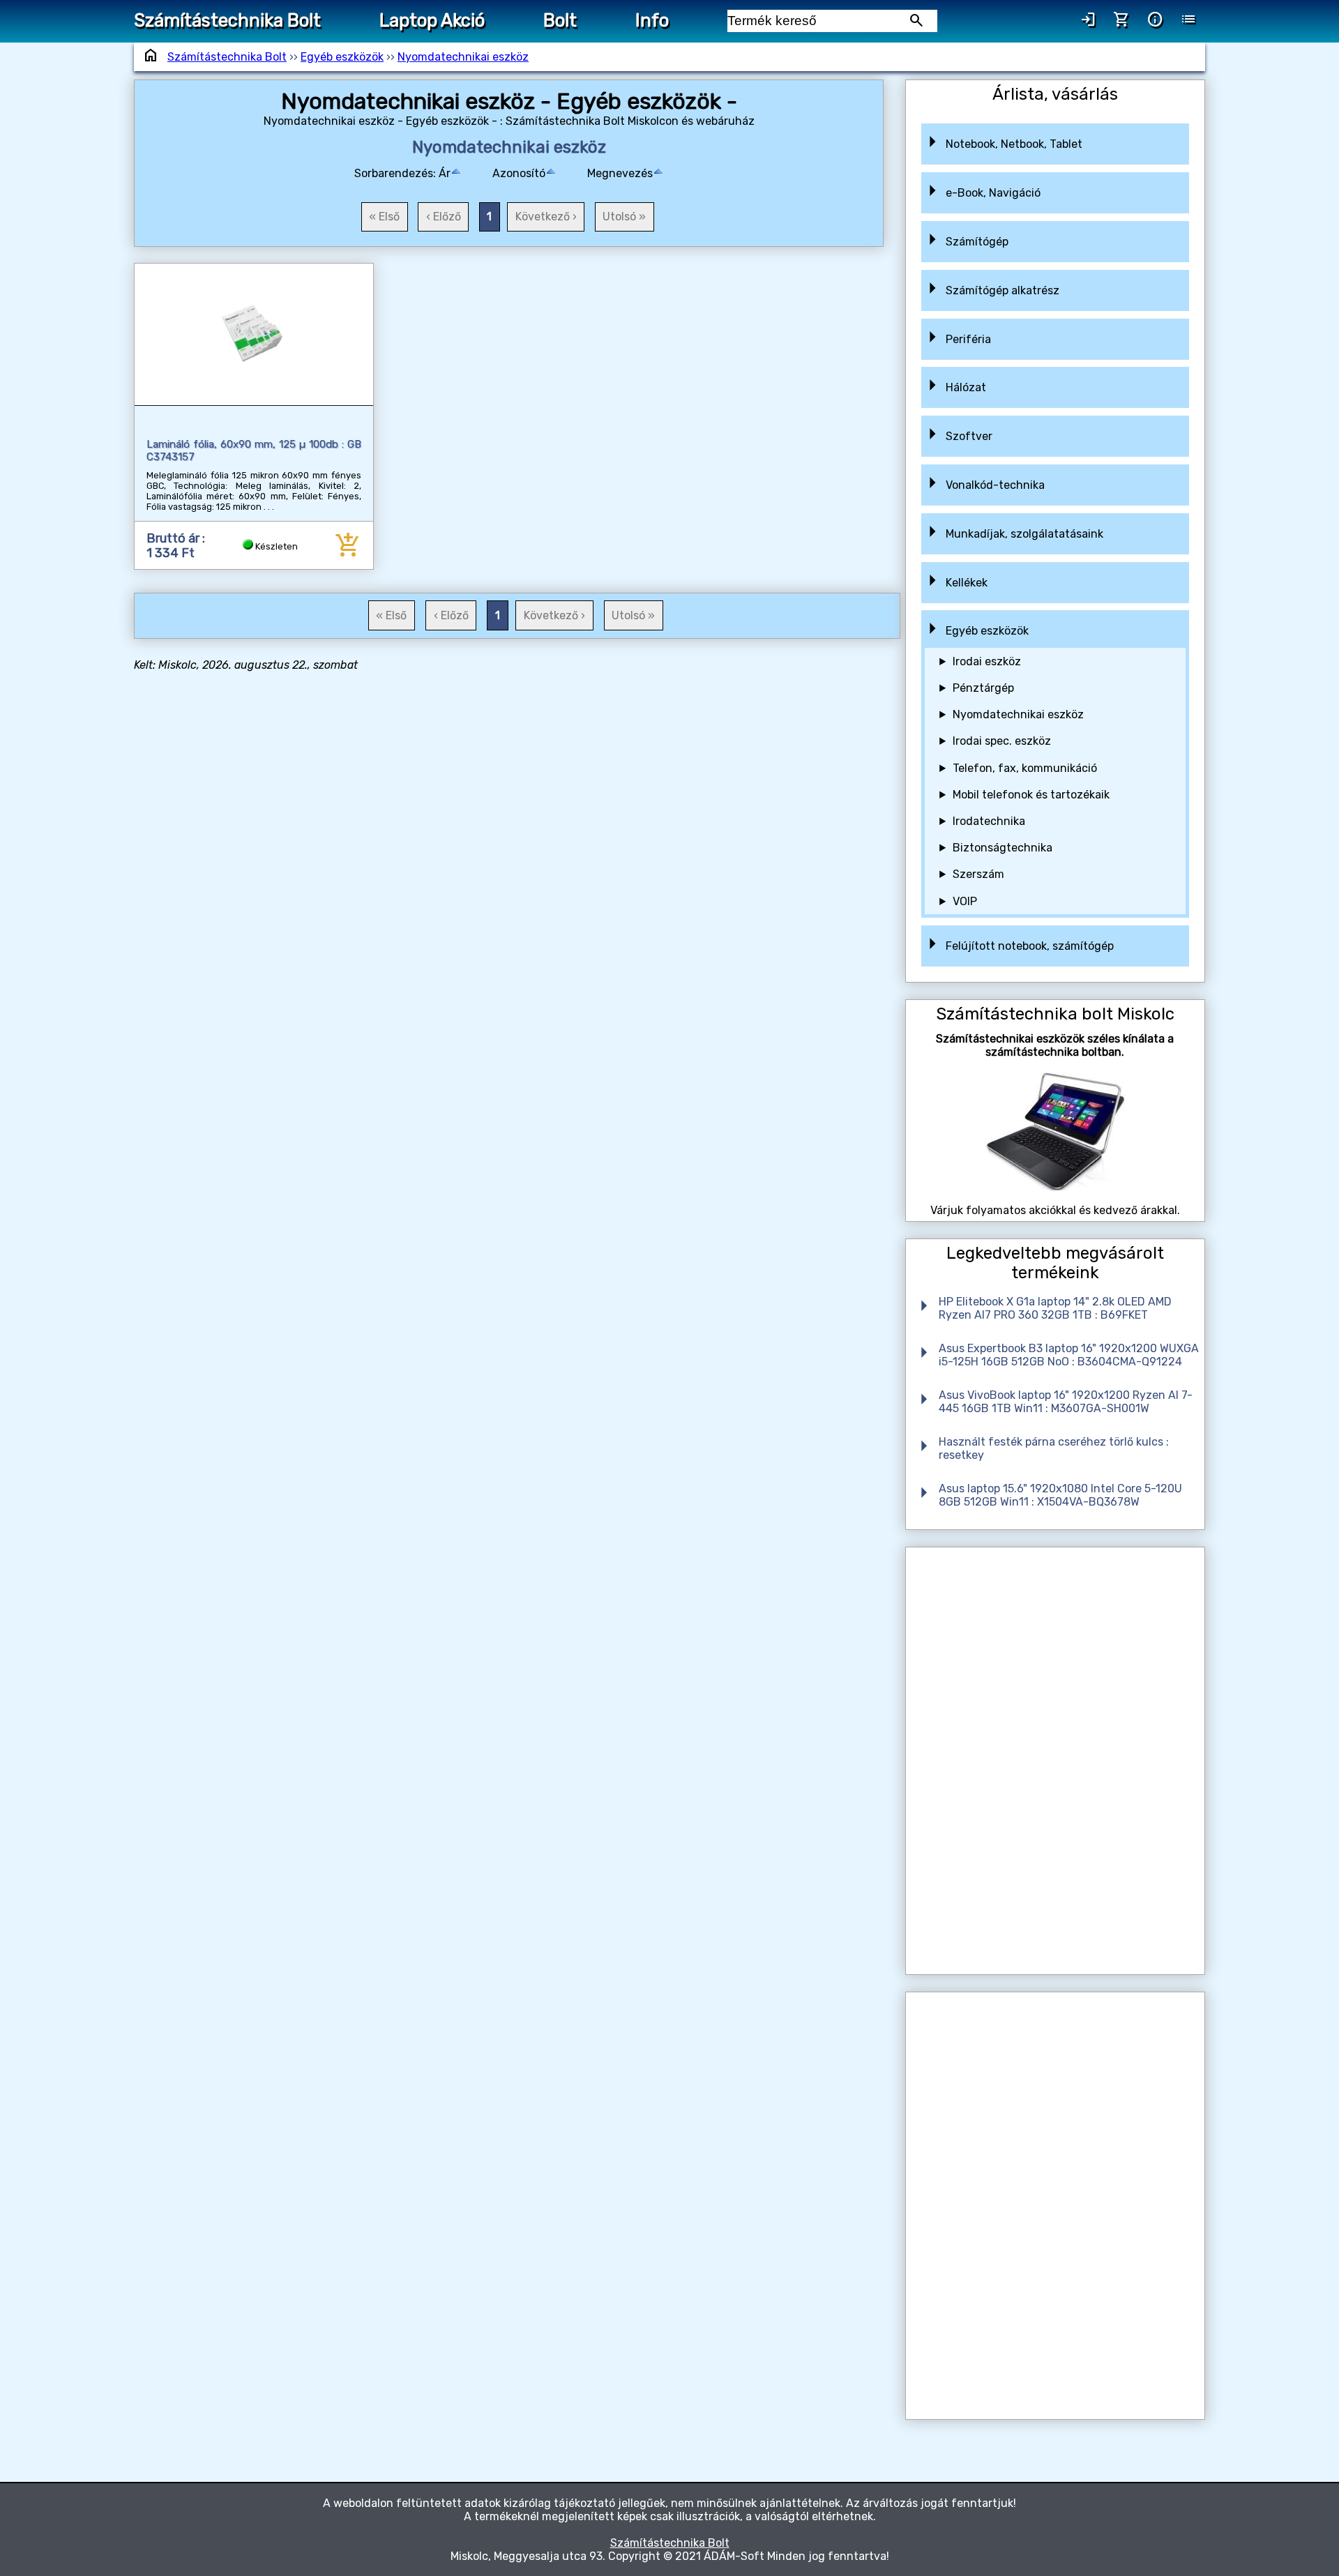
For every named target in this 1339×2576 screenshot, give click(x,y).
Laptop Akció (432, 20)
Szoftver (969, 436)
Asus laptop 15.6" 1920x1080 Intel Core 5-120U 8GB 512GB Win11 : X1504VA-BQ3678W (1060, 1495)
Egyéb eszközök (342, 57)
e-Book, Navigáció (993, 193)
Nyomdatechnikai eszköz (463, 57)
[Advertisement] (1055, 1761)
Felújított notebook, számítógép (1030, 946)
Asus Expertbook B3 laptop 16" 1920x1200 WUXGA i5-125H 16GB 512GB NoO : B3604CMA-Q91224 (1069, 1355)
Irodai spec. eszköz (1002, 741)
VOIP (965, 901)
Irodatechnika (989, 821)
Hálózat (966, 387)
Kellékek (967, 583)
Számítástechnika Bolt (227, 20)
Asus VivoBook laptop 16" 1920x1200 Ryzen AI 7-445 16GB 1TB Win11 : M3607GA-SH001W (1066, 1402)
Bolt (560, 20)
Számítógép (977, 242)
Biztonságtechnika (1003, 848)
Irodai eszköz (987, 661)
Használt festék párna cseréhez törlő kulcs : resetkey (1054, 1448)
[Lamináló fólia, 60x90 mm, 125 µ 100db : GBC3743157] (254, 334)
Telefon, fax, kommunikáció (1025, 768)
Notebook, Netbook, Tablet (1014, 144)
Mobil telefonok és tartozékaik (1031, 795)
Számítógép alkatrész (1003, 290)
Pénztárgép (983, 688)
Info (652, 20)
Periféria (968, 339)
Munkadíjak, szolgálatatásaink (1024, 534)
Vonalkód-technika (995, 485)
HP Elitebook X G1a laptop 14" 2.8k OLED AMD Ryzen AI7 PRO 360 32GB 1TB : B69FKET (1055, 1308)
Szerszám (978, 874)
